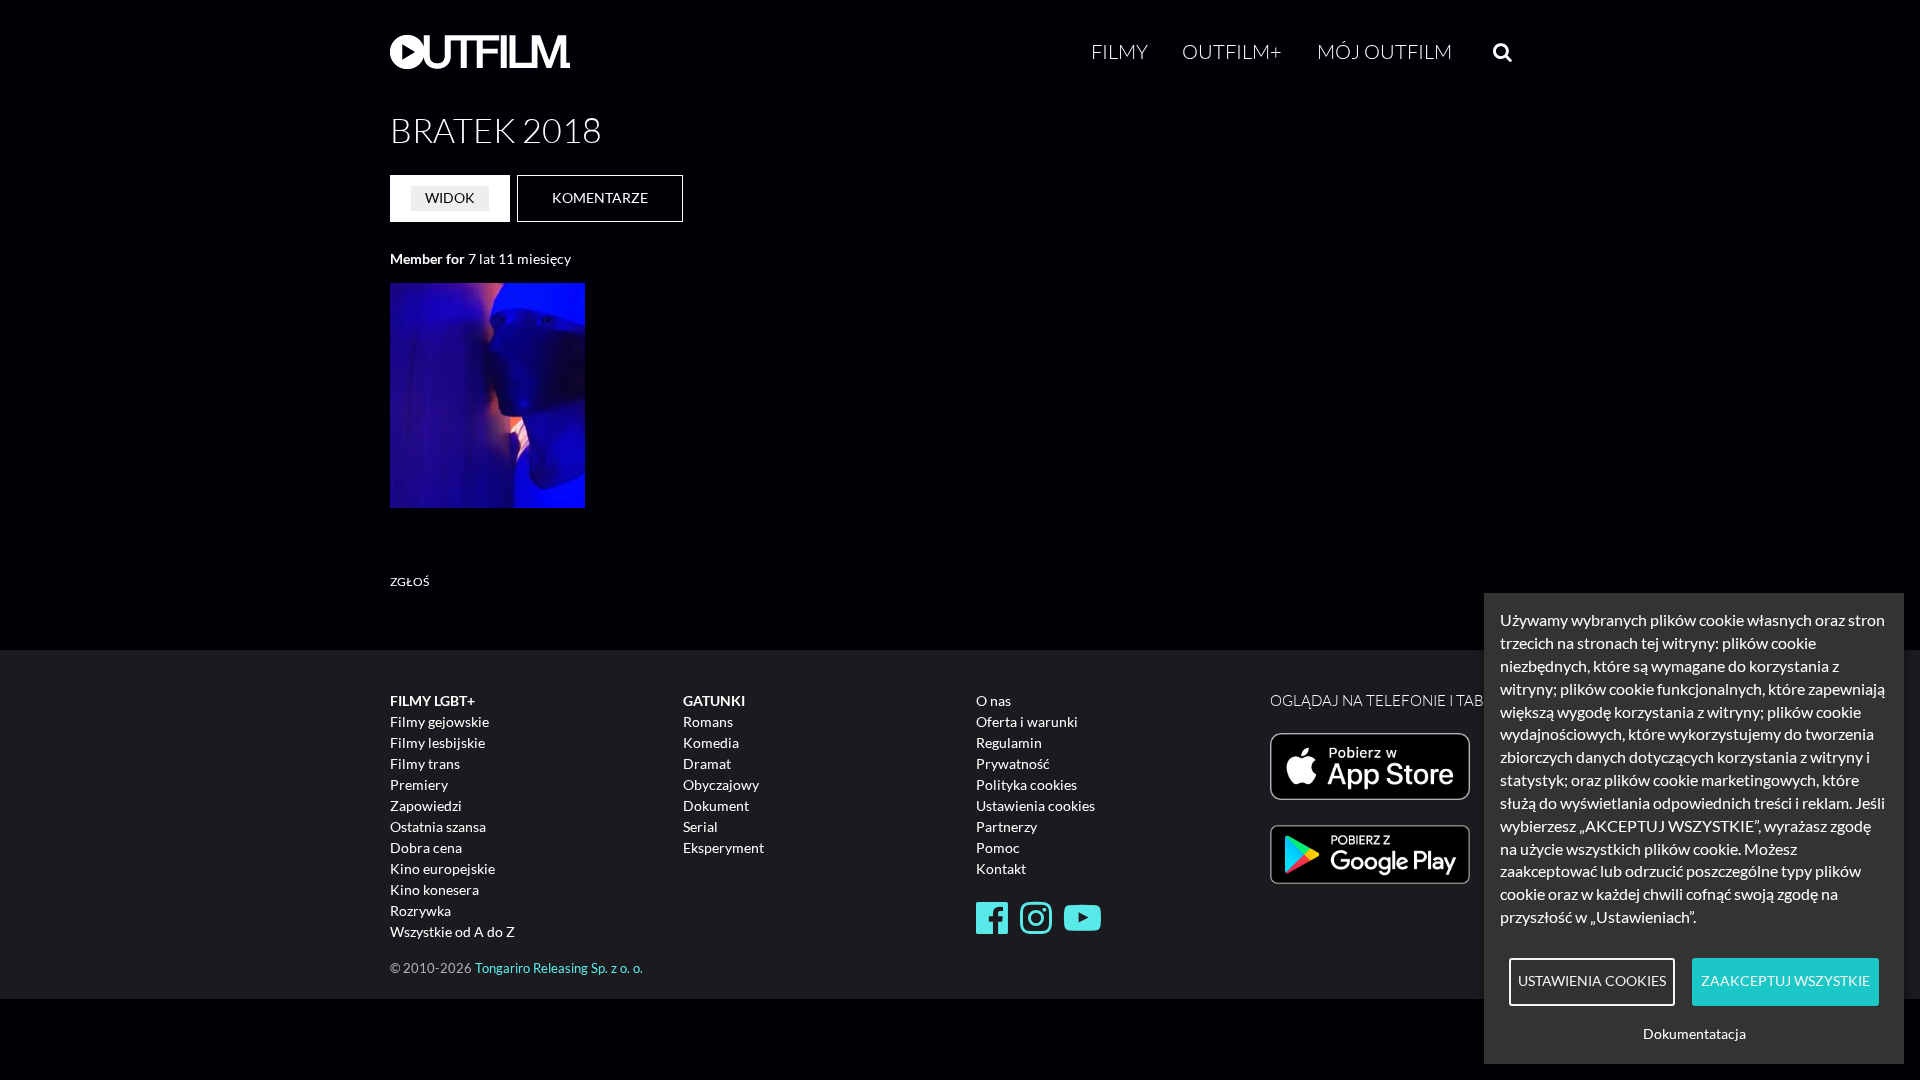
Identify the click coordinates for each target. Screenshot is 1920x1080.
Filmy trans (425, 763)
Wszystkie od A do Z (452, 931)
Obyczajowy (721, 784)
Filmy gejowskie (439, 721)
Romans (708, 721)
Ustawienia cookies (1035, 805)
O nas (993, 700)
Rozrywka (420, 910)
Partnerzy (1006, 826)
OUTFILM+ (1232, 51)
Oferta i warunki (1027, 721)
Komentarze (600, 197)
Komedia (711, 742)
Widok (450, 197)
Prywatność (1013, 763)
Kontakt (1001, 868)
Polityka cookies (1026, 784)
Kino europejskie (442, 868)
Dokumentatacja (1694, 1034)
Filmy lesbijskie (437, 742)
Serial (700, 826)
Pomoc (998, 847)
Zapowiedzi (426, 805)
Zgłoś (410, 581)
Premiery (419, 784)
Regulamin (1009, 742)
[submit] (1502, 52)
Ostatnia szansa (438, 826)
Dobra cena (426, 847)
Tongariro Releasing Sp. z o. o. (559, 968)
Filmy (1119, 51)
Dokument (716, 805)
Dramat (707, 763)
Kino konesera (434, 889)
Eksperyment (723, 847)
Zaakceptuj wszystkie (1785, 981)
